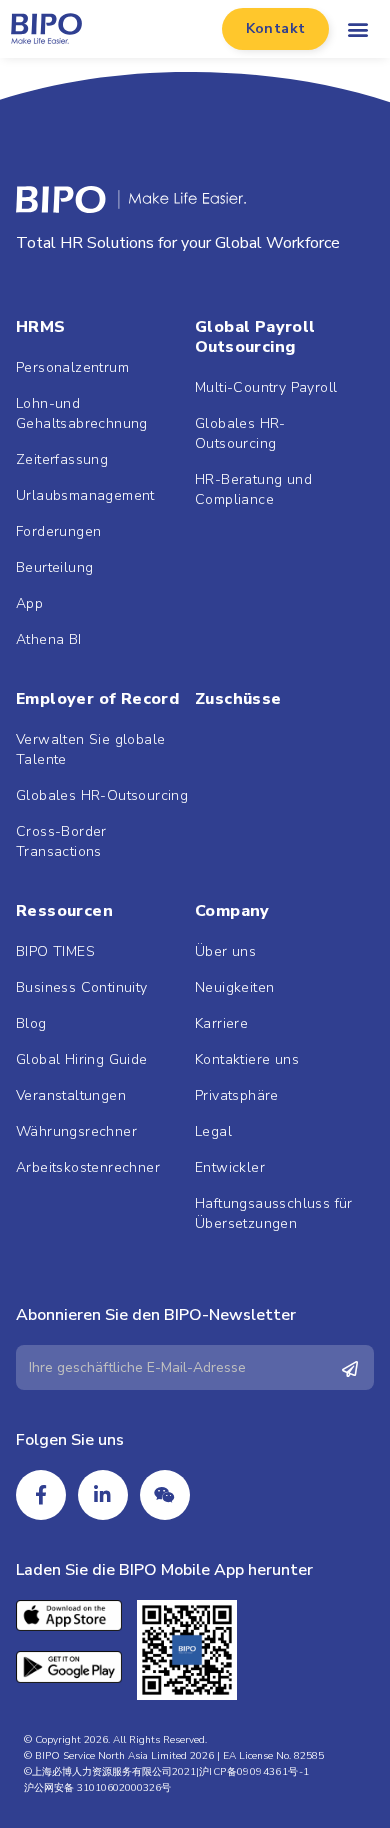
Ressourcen (64, 911)
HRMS (41, 327)
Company (232, 911)
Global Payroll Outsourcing (255, 337)
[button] (276, 29)
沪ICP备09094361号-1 (254, 1772)
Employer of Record (97, 699)
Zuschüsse (238, 699)
